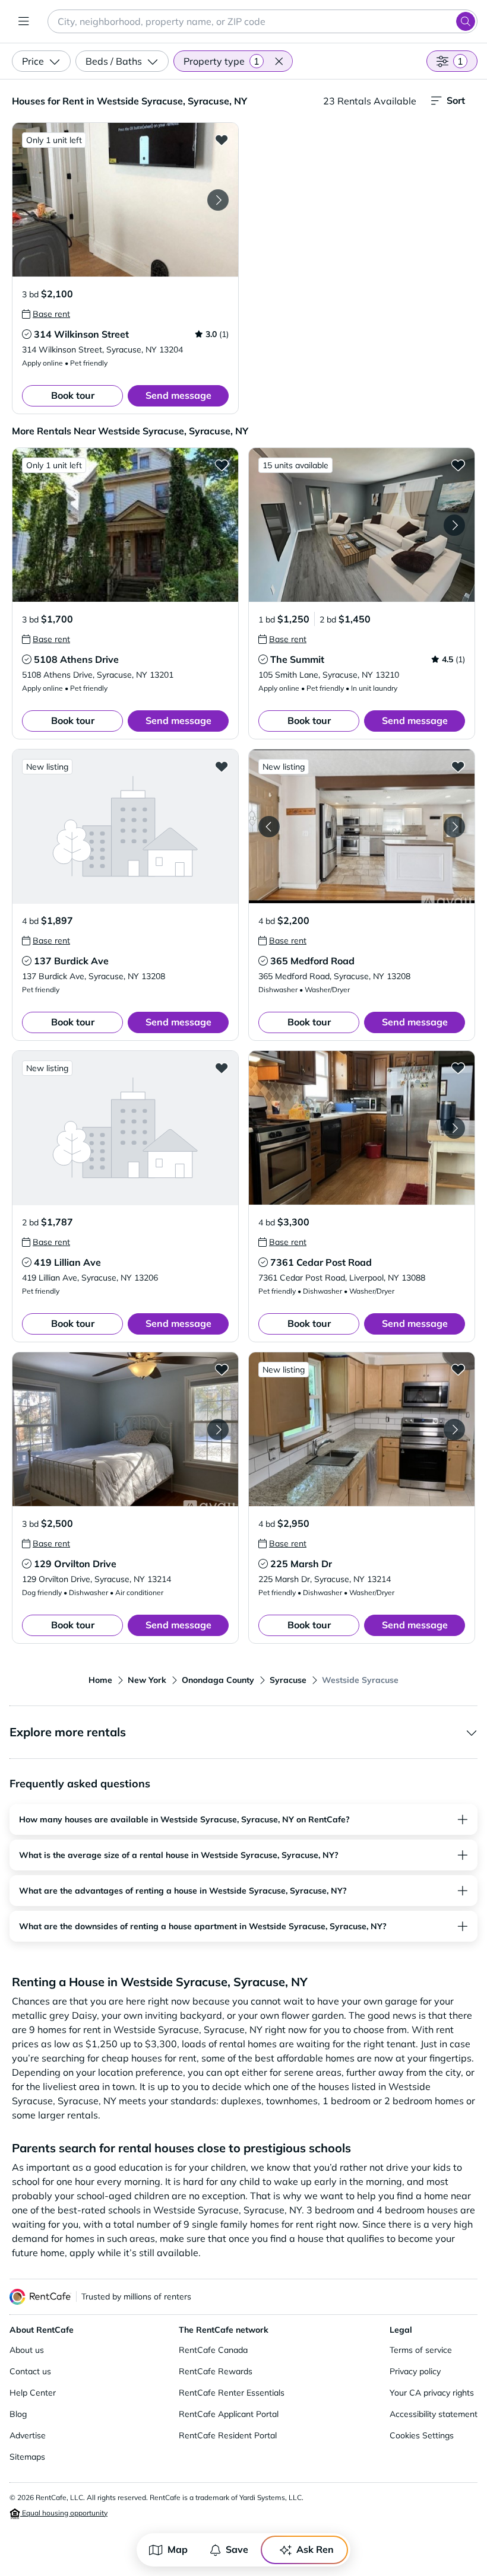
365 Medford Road (312, 961)
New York (147, 1680)
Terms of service (421, 2350)
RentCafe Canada (213, 2350)
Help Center (33, 2393)
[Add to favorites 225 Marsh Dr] (458, 1369)
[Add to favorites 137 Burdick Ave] (222, 766)
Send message (178, 395)
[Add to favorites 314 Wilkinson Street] (222, 139)
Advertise (28, 2435)
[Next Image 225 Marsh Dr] (454, 1430)
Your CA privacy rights (432, 2393)
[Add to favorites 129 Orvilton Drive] (222, 1369)
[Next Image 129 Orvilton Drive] (218, 1430)
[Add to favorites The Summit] (458, 465)
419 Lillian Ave (67, 1262)
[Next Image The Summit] (454, 525)
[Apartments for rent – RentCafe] (40, 2297)
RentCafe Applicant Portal (229, 2414)
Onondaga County (218, 1680)
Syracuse (288, 1680)
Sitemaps (27, 2457)
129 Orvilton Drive (75, 1564)
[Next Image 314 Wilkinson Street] (218, 200)
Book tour (73, 395)
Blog (18, 2414)
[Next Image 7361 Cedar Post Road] (454, 1128)
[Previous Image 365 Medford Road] (269, 827)
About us (27, 2350)
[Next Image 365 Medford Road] (454, 827)
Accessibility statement (434, 2414)
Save (237, 2549)
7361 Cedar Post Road (321, 1262)
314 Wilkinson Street (81, 334)
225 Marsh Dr (301, 1564)
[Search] (466, 21)
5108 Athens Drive (76, 659)
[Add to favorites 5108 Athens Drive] (222, 465)
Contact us (30, 2371)
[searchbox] (263, 21)
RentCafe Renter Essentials (232, 2393)
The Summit (297, 659)
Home (100, 1680)
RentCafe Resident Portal (228, 2435)
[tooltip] (46, 314)
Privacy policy (415, 2371)
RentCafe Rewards (216, 2371)
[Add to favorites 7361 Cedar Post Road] (458, 1068)
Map (178, 2549)
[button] (279, 61)
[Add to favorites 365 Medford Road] (458, 766)
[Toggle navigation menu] (24, 21)
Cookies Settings (422, 2435)
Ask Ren (315, 2549)
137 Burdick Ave (71, 961)
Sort (456, 100)
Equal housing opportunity (64, 2513)
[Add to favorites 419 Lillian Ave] (222, 1068)
